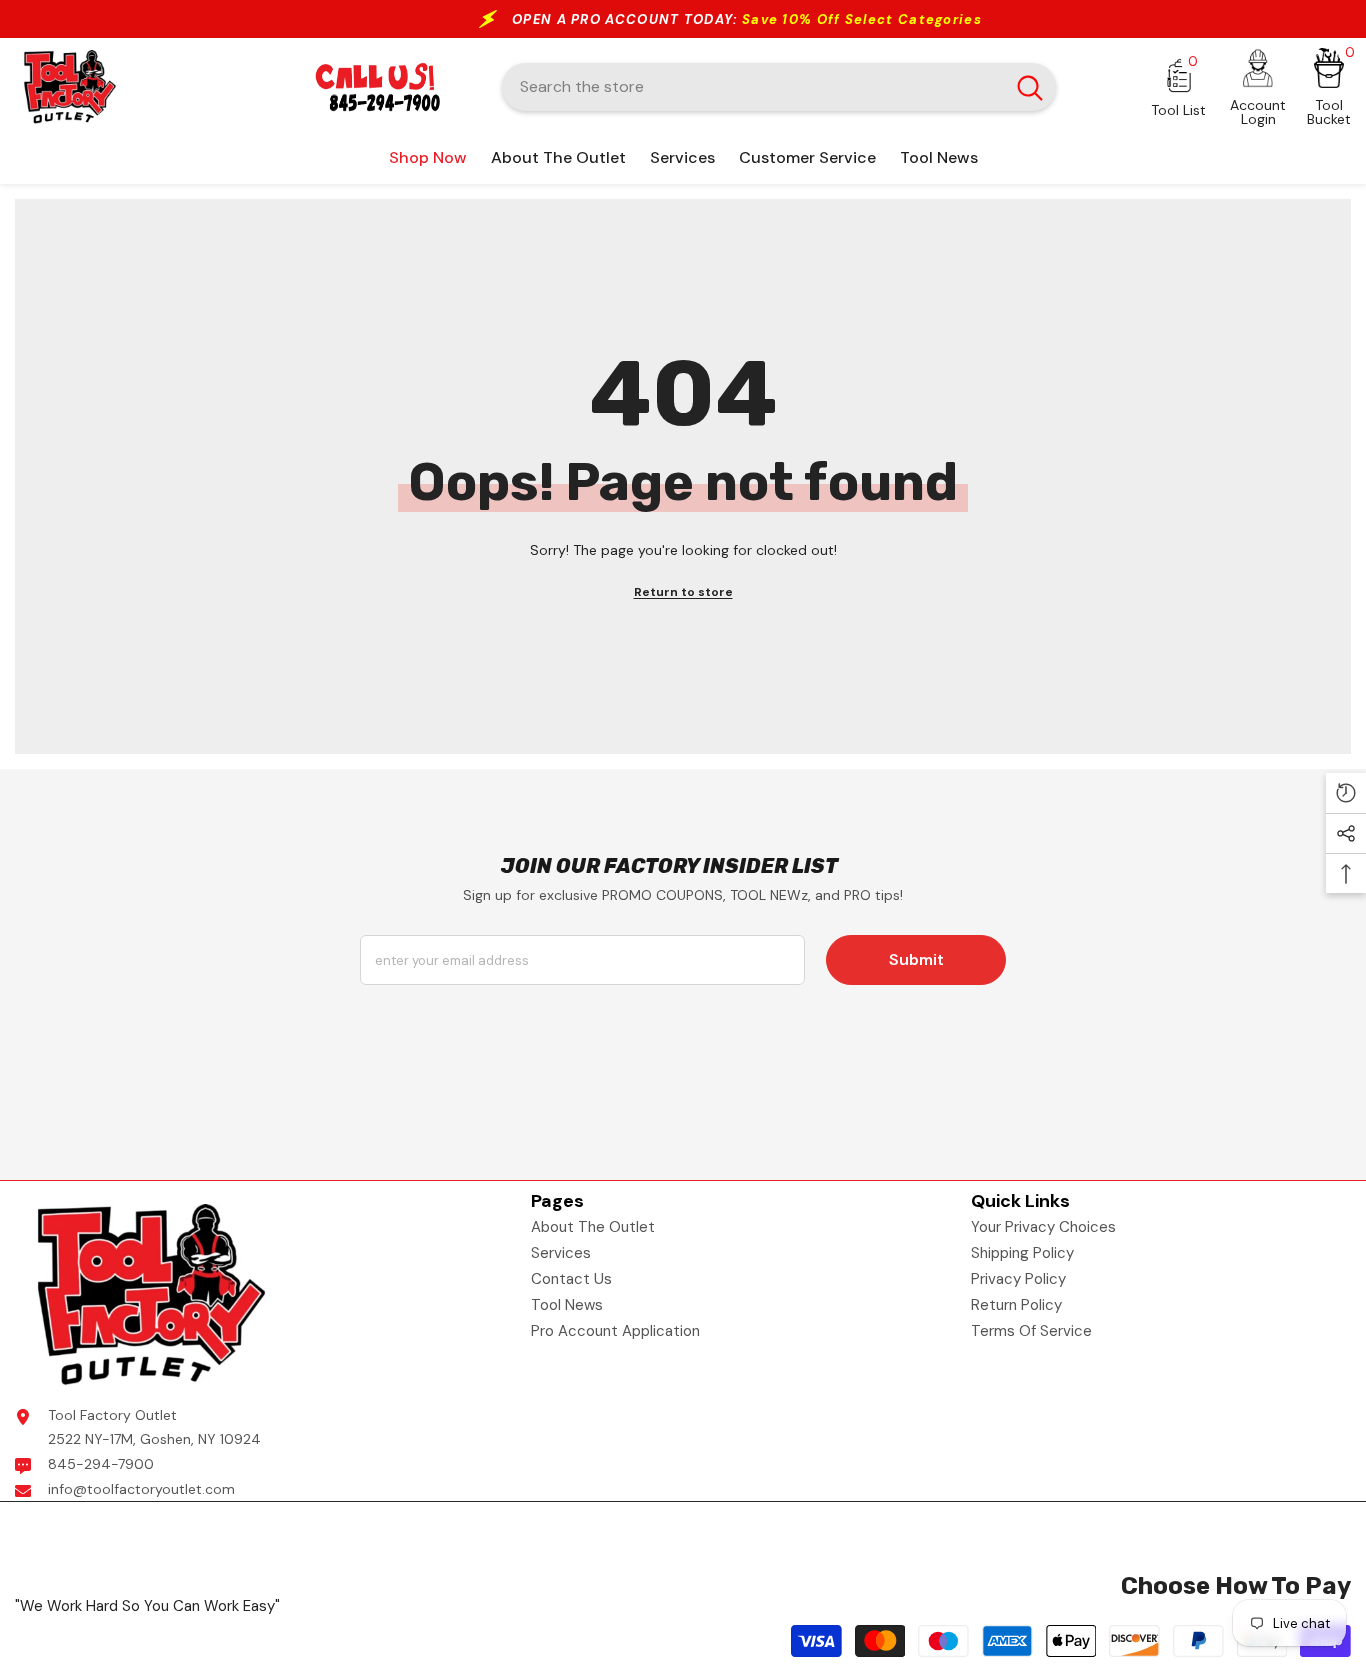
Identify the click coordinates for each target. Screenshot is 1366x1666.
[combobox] (753, 87)
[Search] (779, 87)
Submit (916, 959)
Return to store (683, 592)
